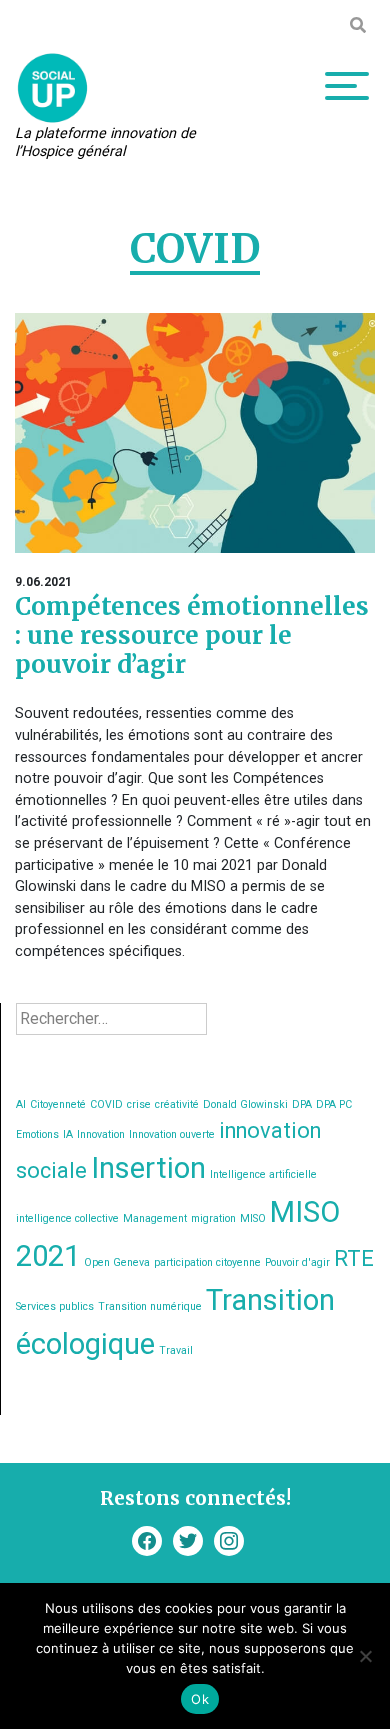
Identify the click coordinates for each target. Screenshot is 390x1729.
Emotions (37, 1134)
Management (155, 1218)
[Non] (365, 1656)
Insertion (148, 1168)
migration (213, 1218)
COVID (106, 1104)
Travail (176, 1350)
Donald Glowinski (245, 1104)
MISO (253, 1218)
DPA (302, 1104)
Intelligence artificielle (263, 1174)
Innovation (101, 1134)
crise (139, 1104)
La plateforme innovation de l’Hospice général (105, 142)
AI (21, 1104)
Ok (200, 1699)
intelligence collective (67, 1218)
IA (68, 1134)
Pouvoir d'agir (297, 1262)
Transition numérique (150, 1306)
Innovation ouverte (172, 1134)
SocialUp (52, 87)
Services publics (55, 1306)
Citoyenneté (58, 1104)
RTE (354, 1258)
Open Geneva (117, 1262)
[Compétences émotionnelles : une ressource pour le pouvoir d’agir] (195, 433)
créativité (177, 1104)
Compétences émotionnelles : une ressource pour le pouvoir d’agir (192, 635)
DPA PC (334, 1104)
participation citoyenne (207, 1262)
